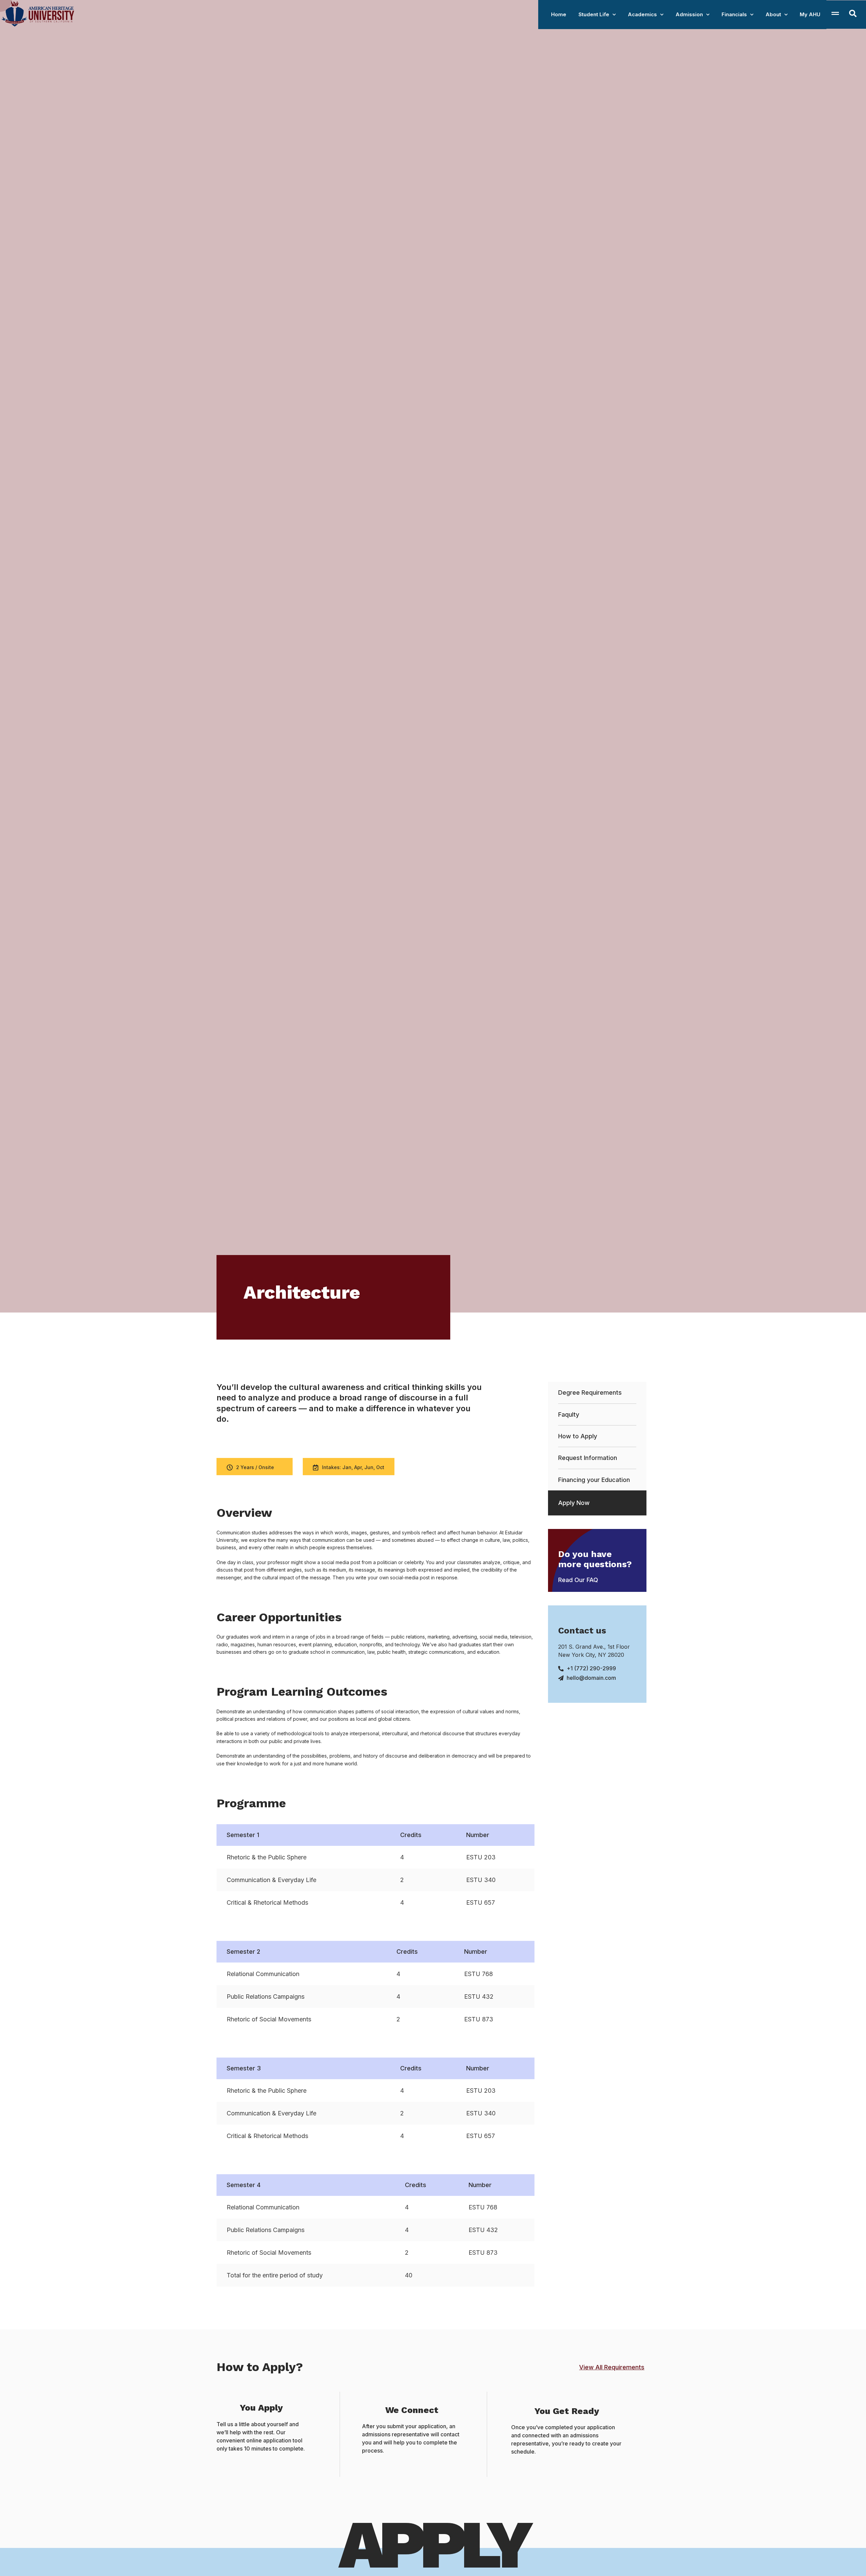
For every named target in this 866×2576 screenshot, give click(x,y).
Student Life (594, 14)
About (773, 14)
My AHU (810, 14)
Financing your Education (594, 1480)
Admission (689, 14)
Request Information (588, 1458)
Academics (642, 14)
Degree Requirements (590, 1393)
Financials (734, 14)
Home (559, 14)
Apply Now (574, 1503)
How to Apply (578, 1436)
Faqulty (569, 1414)
